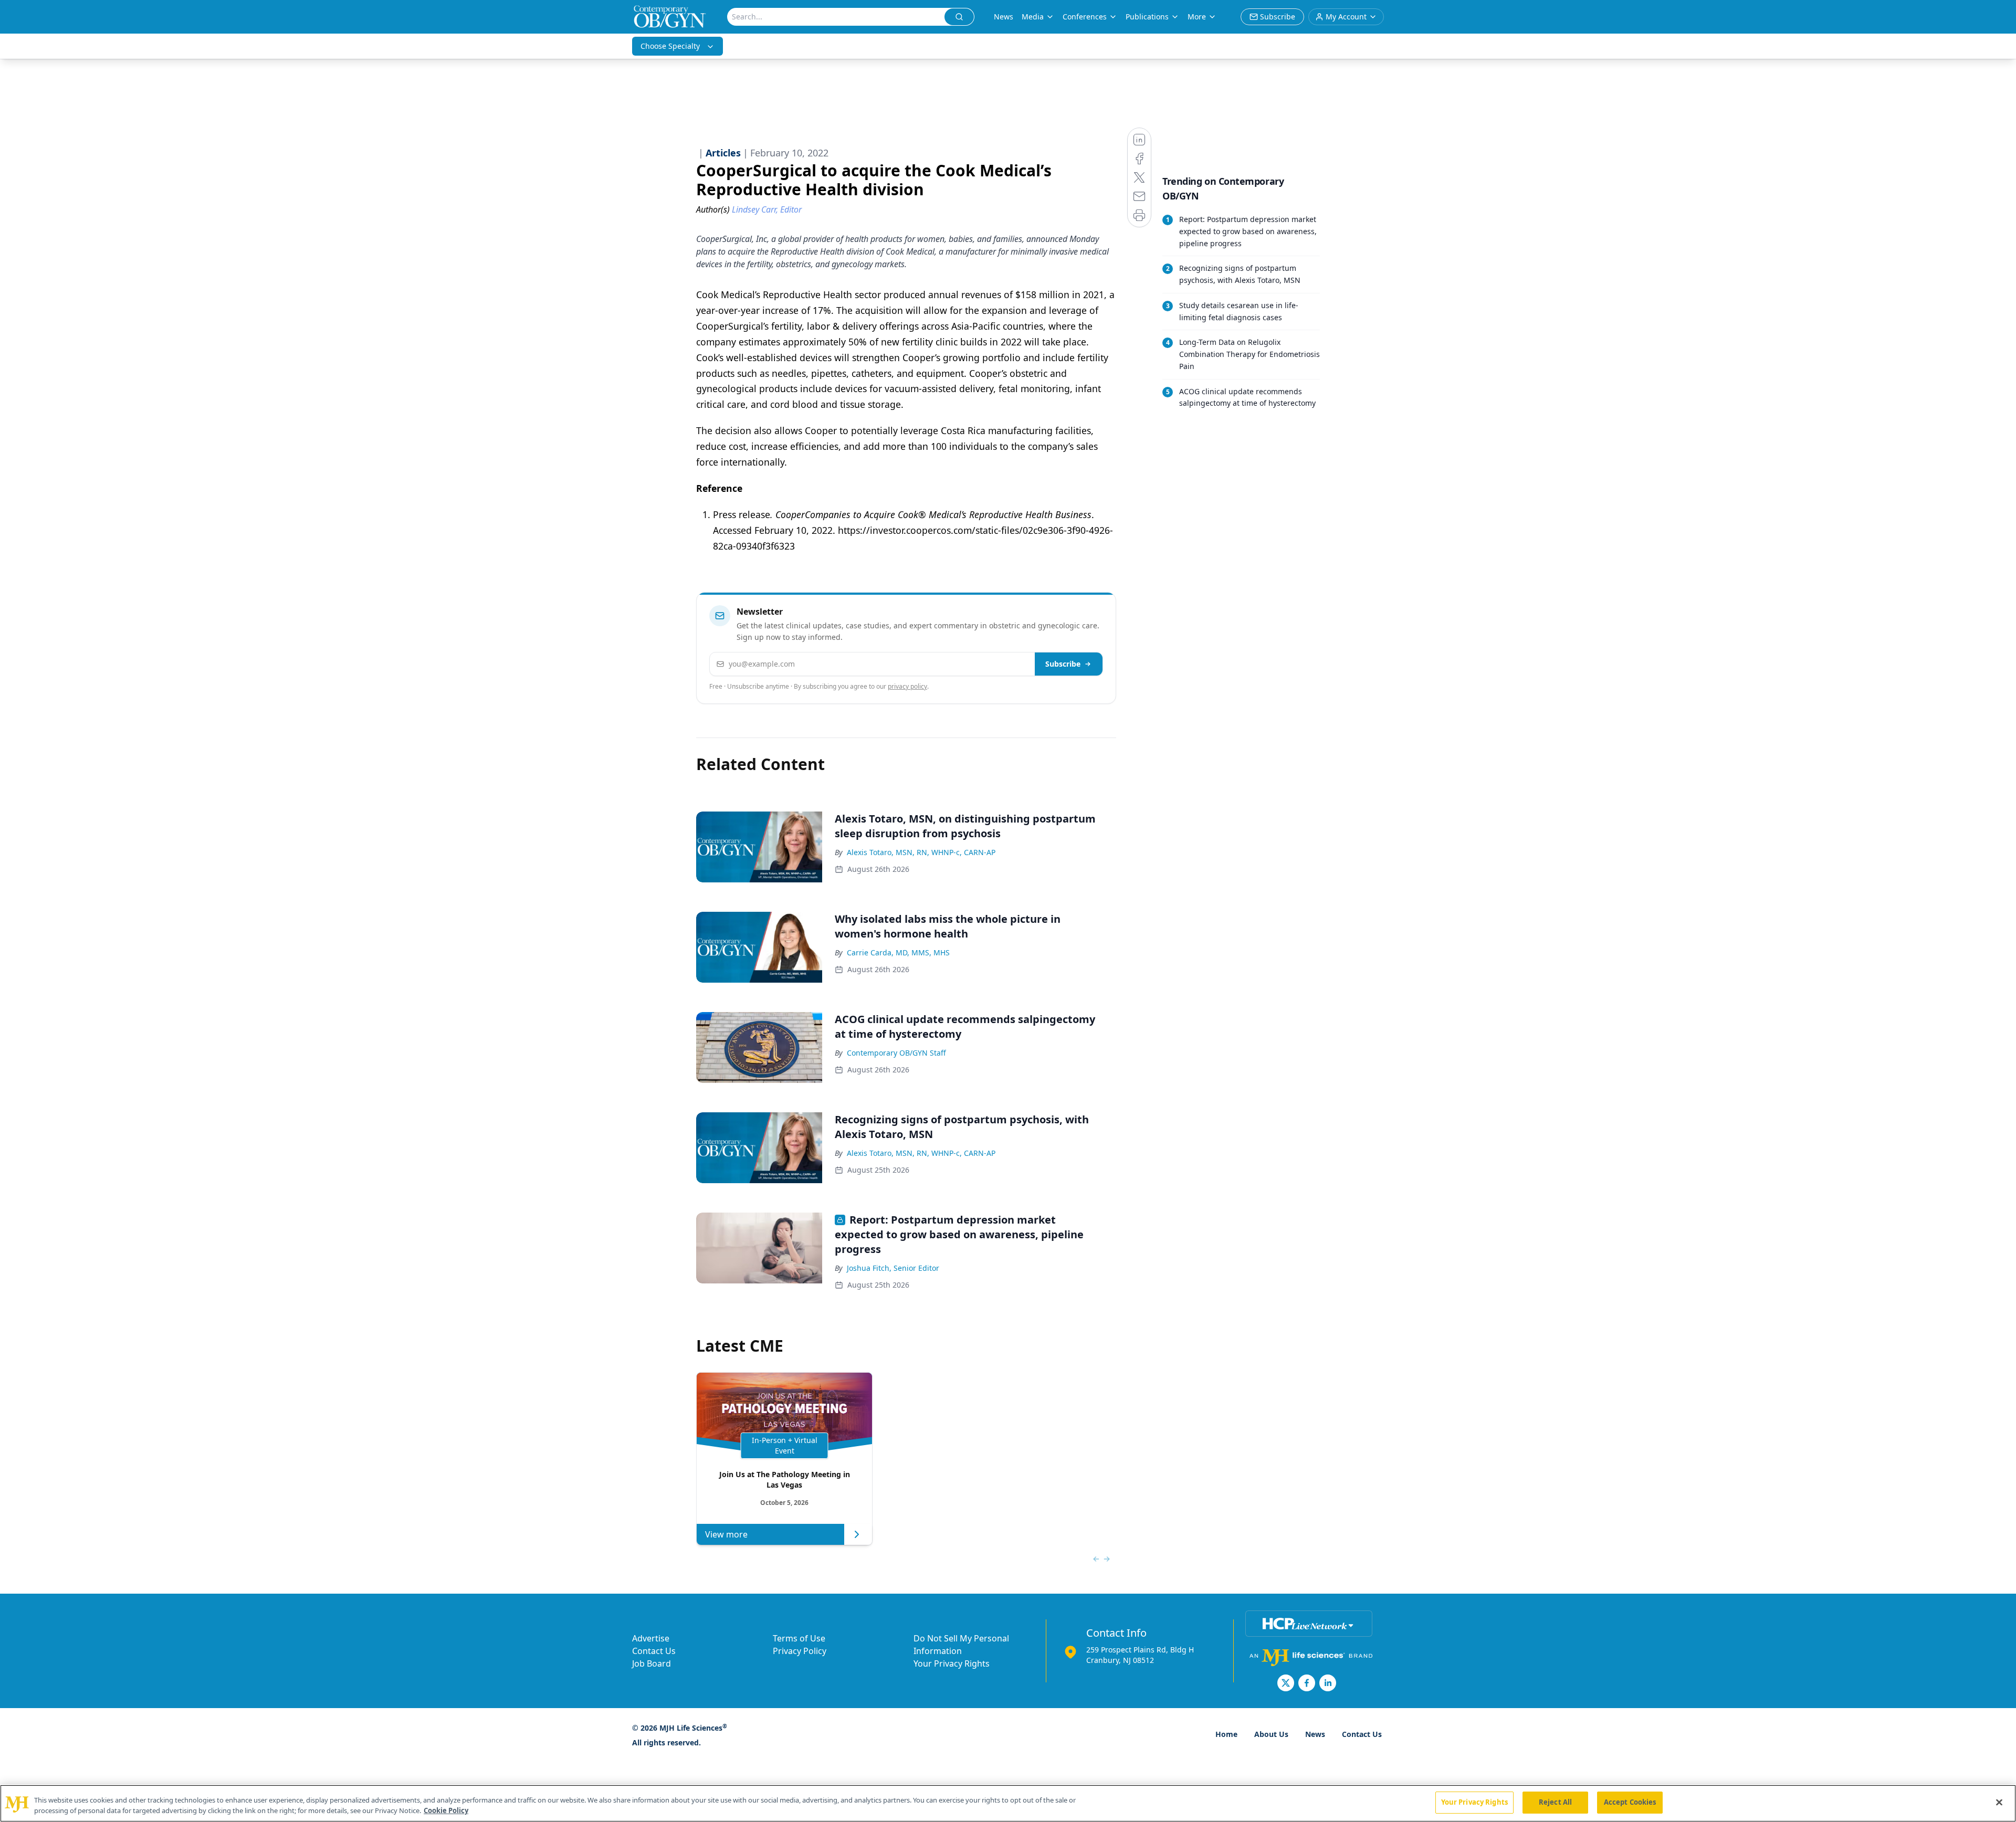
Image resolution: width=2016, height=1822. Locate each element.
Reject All (1555, 1802)
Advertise (651, 1638)
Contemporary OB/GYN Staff (896, 1053)
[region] (1008, 1803)
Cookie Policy (446, 1810)
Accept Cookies (1630, 1802)
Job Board (652, 1663)
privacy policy (907, 686)
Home (1226, 1734)
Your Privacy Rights (952, 1663)
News (1004, 17)
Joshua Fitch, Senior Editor (893, 1268)
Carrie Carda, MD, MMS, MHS (898, 952)
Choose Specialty (670, 46)
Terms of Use (799, 1638)
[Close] (1999, 1802)
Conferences (1085, 17)
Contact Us (654, 1651)
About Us (1271, 1734)
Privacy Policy (800, 1651)
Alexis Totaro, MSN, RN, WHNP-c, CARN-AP (921, 852)
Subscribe (1063, 664)
